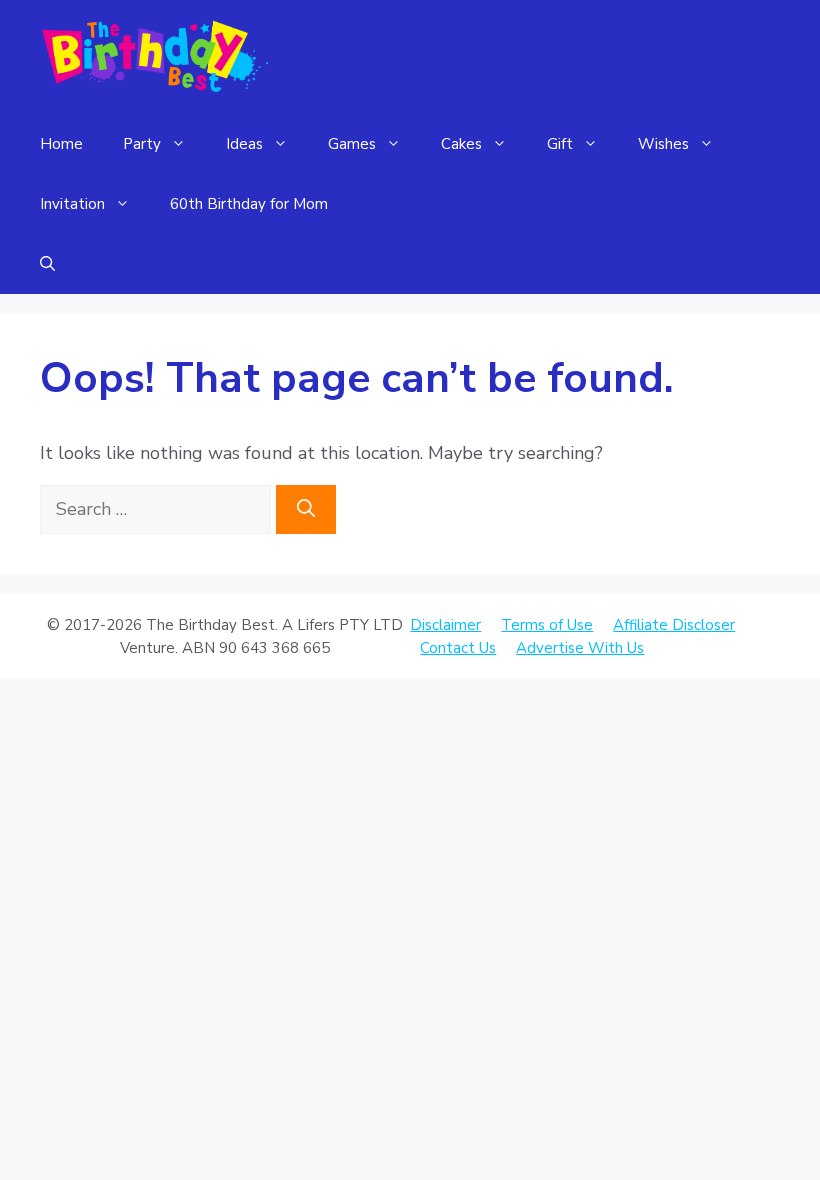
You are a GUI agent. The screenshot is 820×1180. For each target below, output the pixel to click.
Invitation (72, 204)
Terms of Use (547, 625)
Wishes (663, 144)
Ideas (244, 144)
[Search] (306, 509)
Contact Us (458, 648)
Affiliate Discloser (674, 625)
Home (61, 144)
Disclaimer (445, 625)
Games (352, 144)
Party (142, 144)
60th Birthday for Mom (249, 204)
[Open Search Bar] (47, 264)
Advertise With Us (580, 648)
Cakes (461, 144)
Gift (560, 144)
